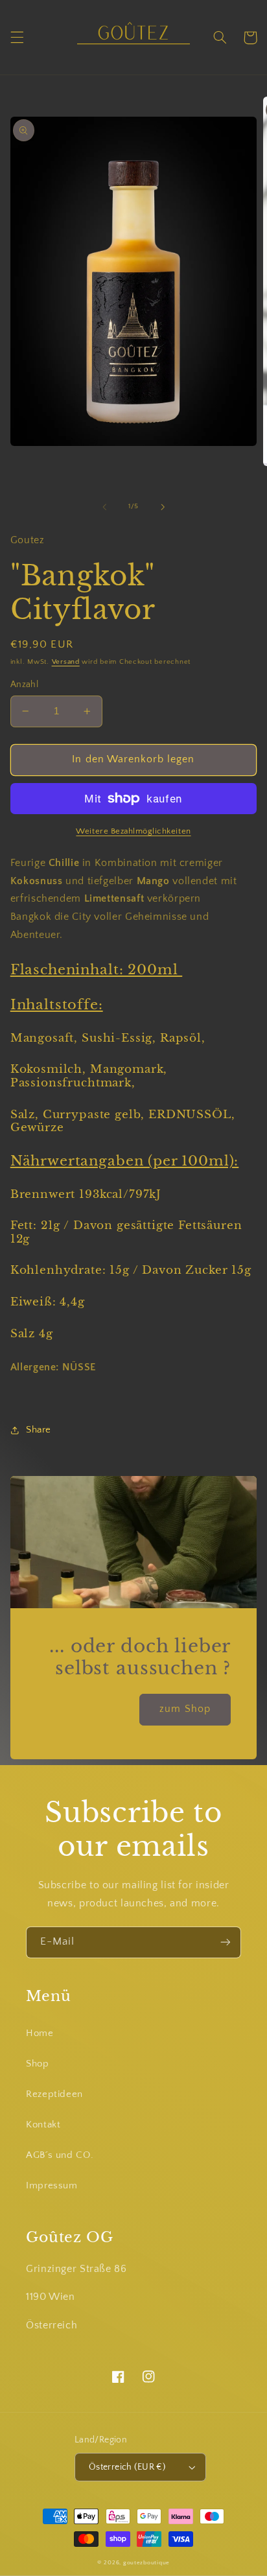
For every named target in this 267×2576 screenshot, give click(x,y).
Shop (38, 2064)
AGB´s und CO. (60, 2155)
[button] (17, 38)
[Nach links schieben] (104, 507)
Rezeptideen (54, 2094)
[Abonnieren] (226, 1942)
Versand (66, 662)
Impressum (52, 2186)
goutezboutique (146, 2563)
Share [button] (39, 1430)
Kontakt (43, 2125)
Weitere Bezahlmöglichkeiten (133, 831)
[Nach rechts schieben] (163, 507)
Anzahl (25, 685)
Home (40, 2033)
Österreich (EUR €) (127, 2467)
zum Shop (185, 1709)
